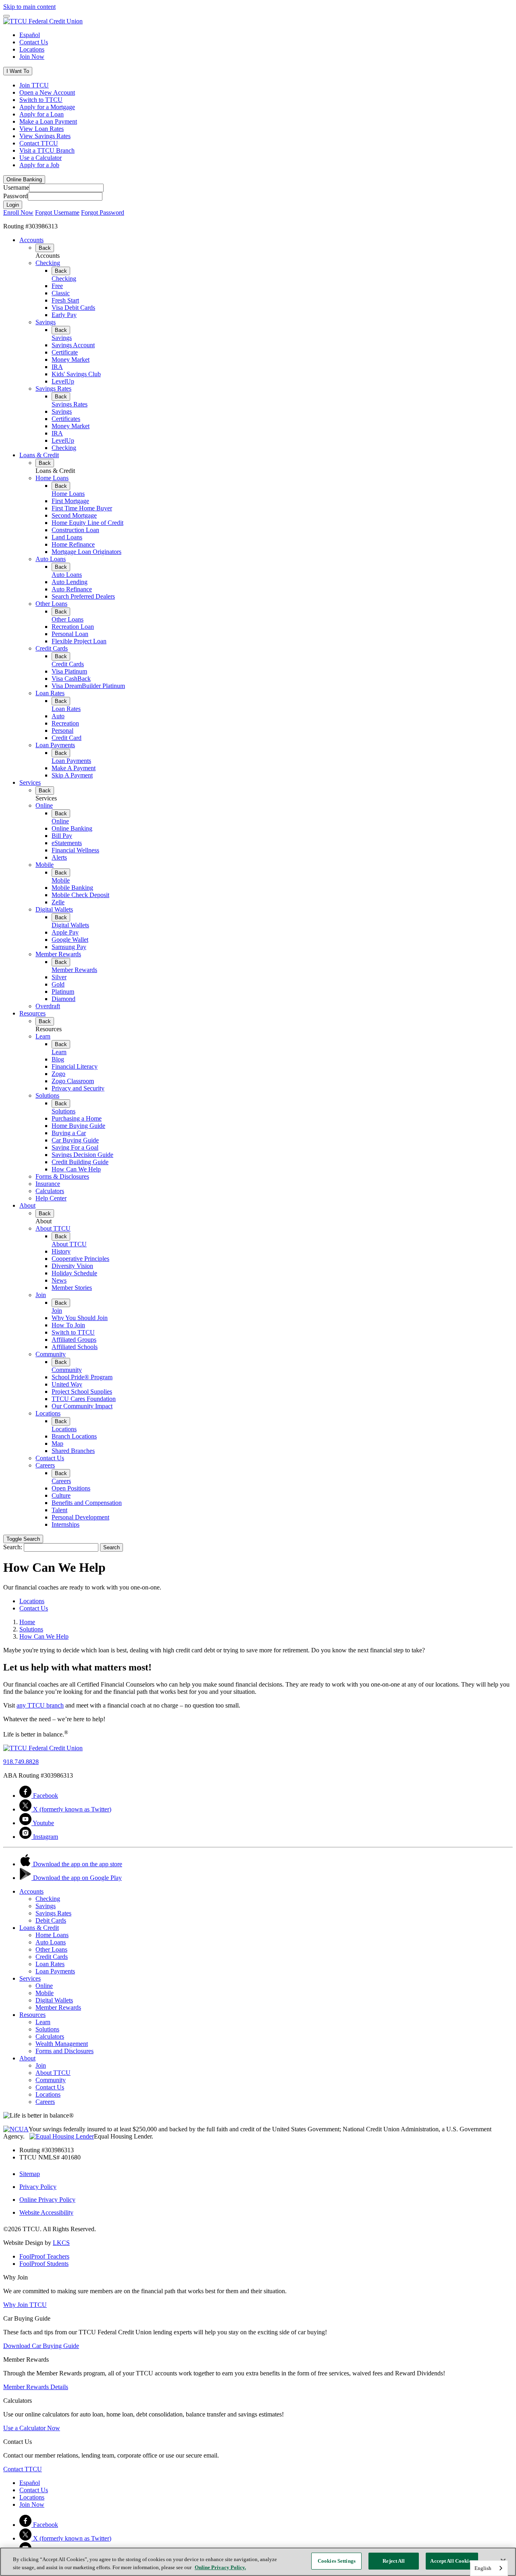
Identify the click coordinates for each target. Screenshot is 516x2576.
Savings (46, 322)
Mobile (45, 865)
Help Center (51, 1198)
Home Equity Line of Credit (87, 523)
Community (51, 1354)
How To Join (68, 1325)
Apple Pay (65, 932)
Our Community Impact (82, 1406)
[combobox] (489, 2568)
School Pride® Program (82, 1377)
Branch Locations (74, 1436)
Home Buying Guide (78, 1126)
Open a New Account (47, 92)
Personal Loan (70, 634)
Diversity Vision (72, 1266)
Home (27, 1622)
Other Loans (51, 604)
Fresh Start (65, 300)
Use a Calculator (41, 158)
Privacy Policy (38, 2187)
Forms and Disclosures (64, 2051)
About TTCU (53, 1228)
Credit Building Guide (80, 1162)
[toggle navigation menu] (6, 16)
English (483, 2568)
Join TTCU (34, 85)
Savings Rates (53, 389)
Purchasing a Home (77, 1118)
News (59, 1280)
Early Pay (64, 315)
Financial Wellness (75, 850)
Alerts (59, 857)
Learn (43, 1036)
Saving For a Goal (75, 1147)
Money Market (71, 360)
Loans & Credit (39, 455)
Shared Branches (73, 1451)
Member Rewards (58, 954)
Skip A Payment (72, 775)
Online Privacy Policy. (220, 2567)
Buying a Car (69, 1133)
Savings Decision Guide (82, 1155)
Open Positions (71, 1488)
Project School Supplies (82, 1392)
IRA (57, 367)
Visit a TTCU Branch (47, 150)
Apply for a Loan (42, 114)
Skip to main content (29, 7)
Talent (59, 1510)
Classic (61, 293)
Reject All (394, 2561)
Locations (32, 49)
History (61, 1251)
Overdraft (48, 1006)
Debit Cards (51, 1920)
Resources (32, 1013)
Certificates (66, 419)
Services (30, 782)
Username (16, 188)
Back (45, 248)
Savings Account (73, 345)
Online (44, 805)
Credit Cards (52, 648)
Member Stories (72, 1288)
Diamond (63, 999)
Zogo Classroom (73, 1081)
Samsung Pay (69, 947)
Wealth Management (62, 2044)
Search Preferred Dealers (83, 596)
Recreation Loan (73, 627)
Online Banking (72, 828)
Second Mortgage (74, 515)
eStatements (67, 843)
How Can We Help (76, 1169)
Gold (58, 984)
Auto (58, 716)
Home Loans (52, 478)
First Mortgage (70, 501)
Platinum (63, 992)
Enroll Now (18, 212)
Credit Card (67, 738)
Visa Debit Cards (73, 308)
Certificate (65, 352)
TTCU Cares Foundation (84, 1399)
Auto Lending (70, 582)
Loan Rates (50, 693)
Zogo (58, 1074)
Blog (58, 1059)
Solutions (47, 1095)
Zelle (58, 902)
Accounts (31, 240)
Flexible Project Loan (79, 641)
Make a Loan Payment (48, 121)
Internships (66, 1524)
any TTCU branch (40, 1705)
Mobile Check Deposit (80, 895)
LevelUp (63, 381)
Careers (45, 1465)
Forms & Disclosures (62, 1176)
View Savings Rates (45, 136)
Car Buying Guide (75, 1140)
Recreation (65, 723)
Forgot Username (57, 212)
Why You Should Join (80, 1318)
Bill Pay (62, 836)
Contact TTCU (39, 143)
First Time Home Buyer (82, 508)
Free (57, 286)
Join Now (32, 57)
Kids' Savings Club (76, 374)
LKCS (61, 2243)
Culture (61, 1495)
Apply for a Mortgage (47, 107)
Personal (62, 731)
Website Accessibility (46, 2212)
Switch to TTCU (41, 100)
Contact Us (34, 42)
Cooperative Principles (80, 1259)
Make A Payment (74, 768)
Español (30, 35)
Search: (13, 1547)
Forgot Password (103, 212)
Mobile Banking (72, 888)
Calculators (50, 1191)
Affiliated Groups (74, 1340)
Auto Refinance (72, 589)
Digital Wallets (54, 909)
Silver (59, 977)
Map (57, 1443)
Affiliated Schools (75, 1347)
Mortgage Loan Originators (86, 552)
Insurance (48, 1184)
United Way (67, 1384)
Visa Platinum (69, 671)
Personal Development (80, 1517)
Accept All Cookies (452, 2561)
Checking (48, 263)
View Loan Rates (42, 129)
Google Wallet (70, 940)
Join (41, 1295)
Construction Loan (75, 530)
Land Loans (67, 537)
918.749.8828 (21, 1762)
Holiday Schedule (74, 1273)
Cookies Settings (337, 2561)
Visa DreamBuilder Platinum (88, 686)
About (27, 1205)
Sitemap (30, 2174)
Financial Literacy (75, 1066)
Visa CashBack (71, 679)
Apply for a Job (39, 165)
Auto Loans (51, 559)
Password (16, 196)
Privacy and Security (78, 1088)
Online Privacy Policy (47, 2200)
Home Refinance (73, 544)
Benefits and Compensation (87, 1503)
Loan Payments (55, 745)
